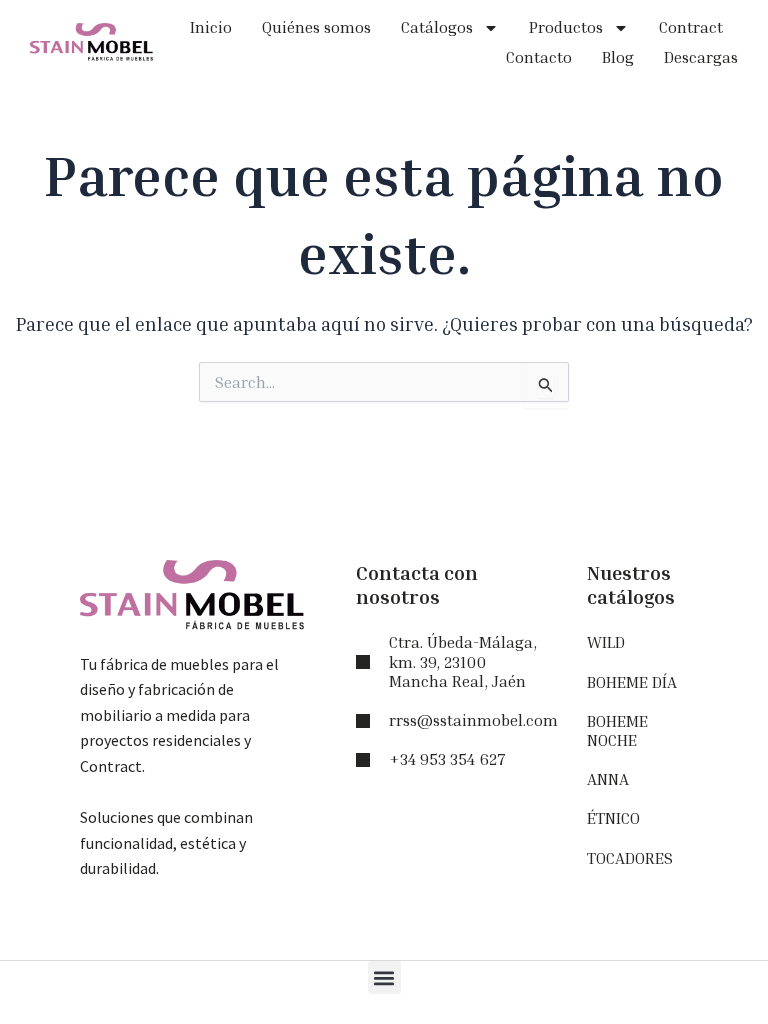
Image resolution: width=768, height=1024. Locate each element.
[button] (384, 977)
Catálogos (437, 27)
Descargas (701, 57)
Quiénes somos (316, 27)
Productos (566, 27)
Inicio (211, 27)
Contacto (539, 57)
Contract (691, 27)
